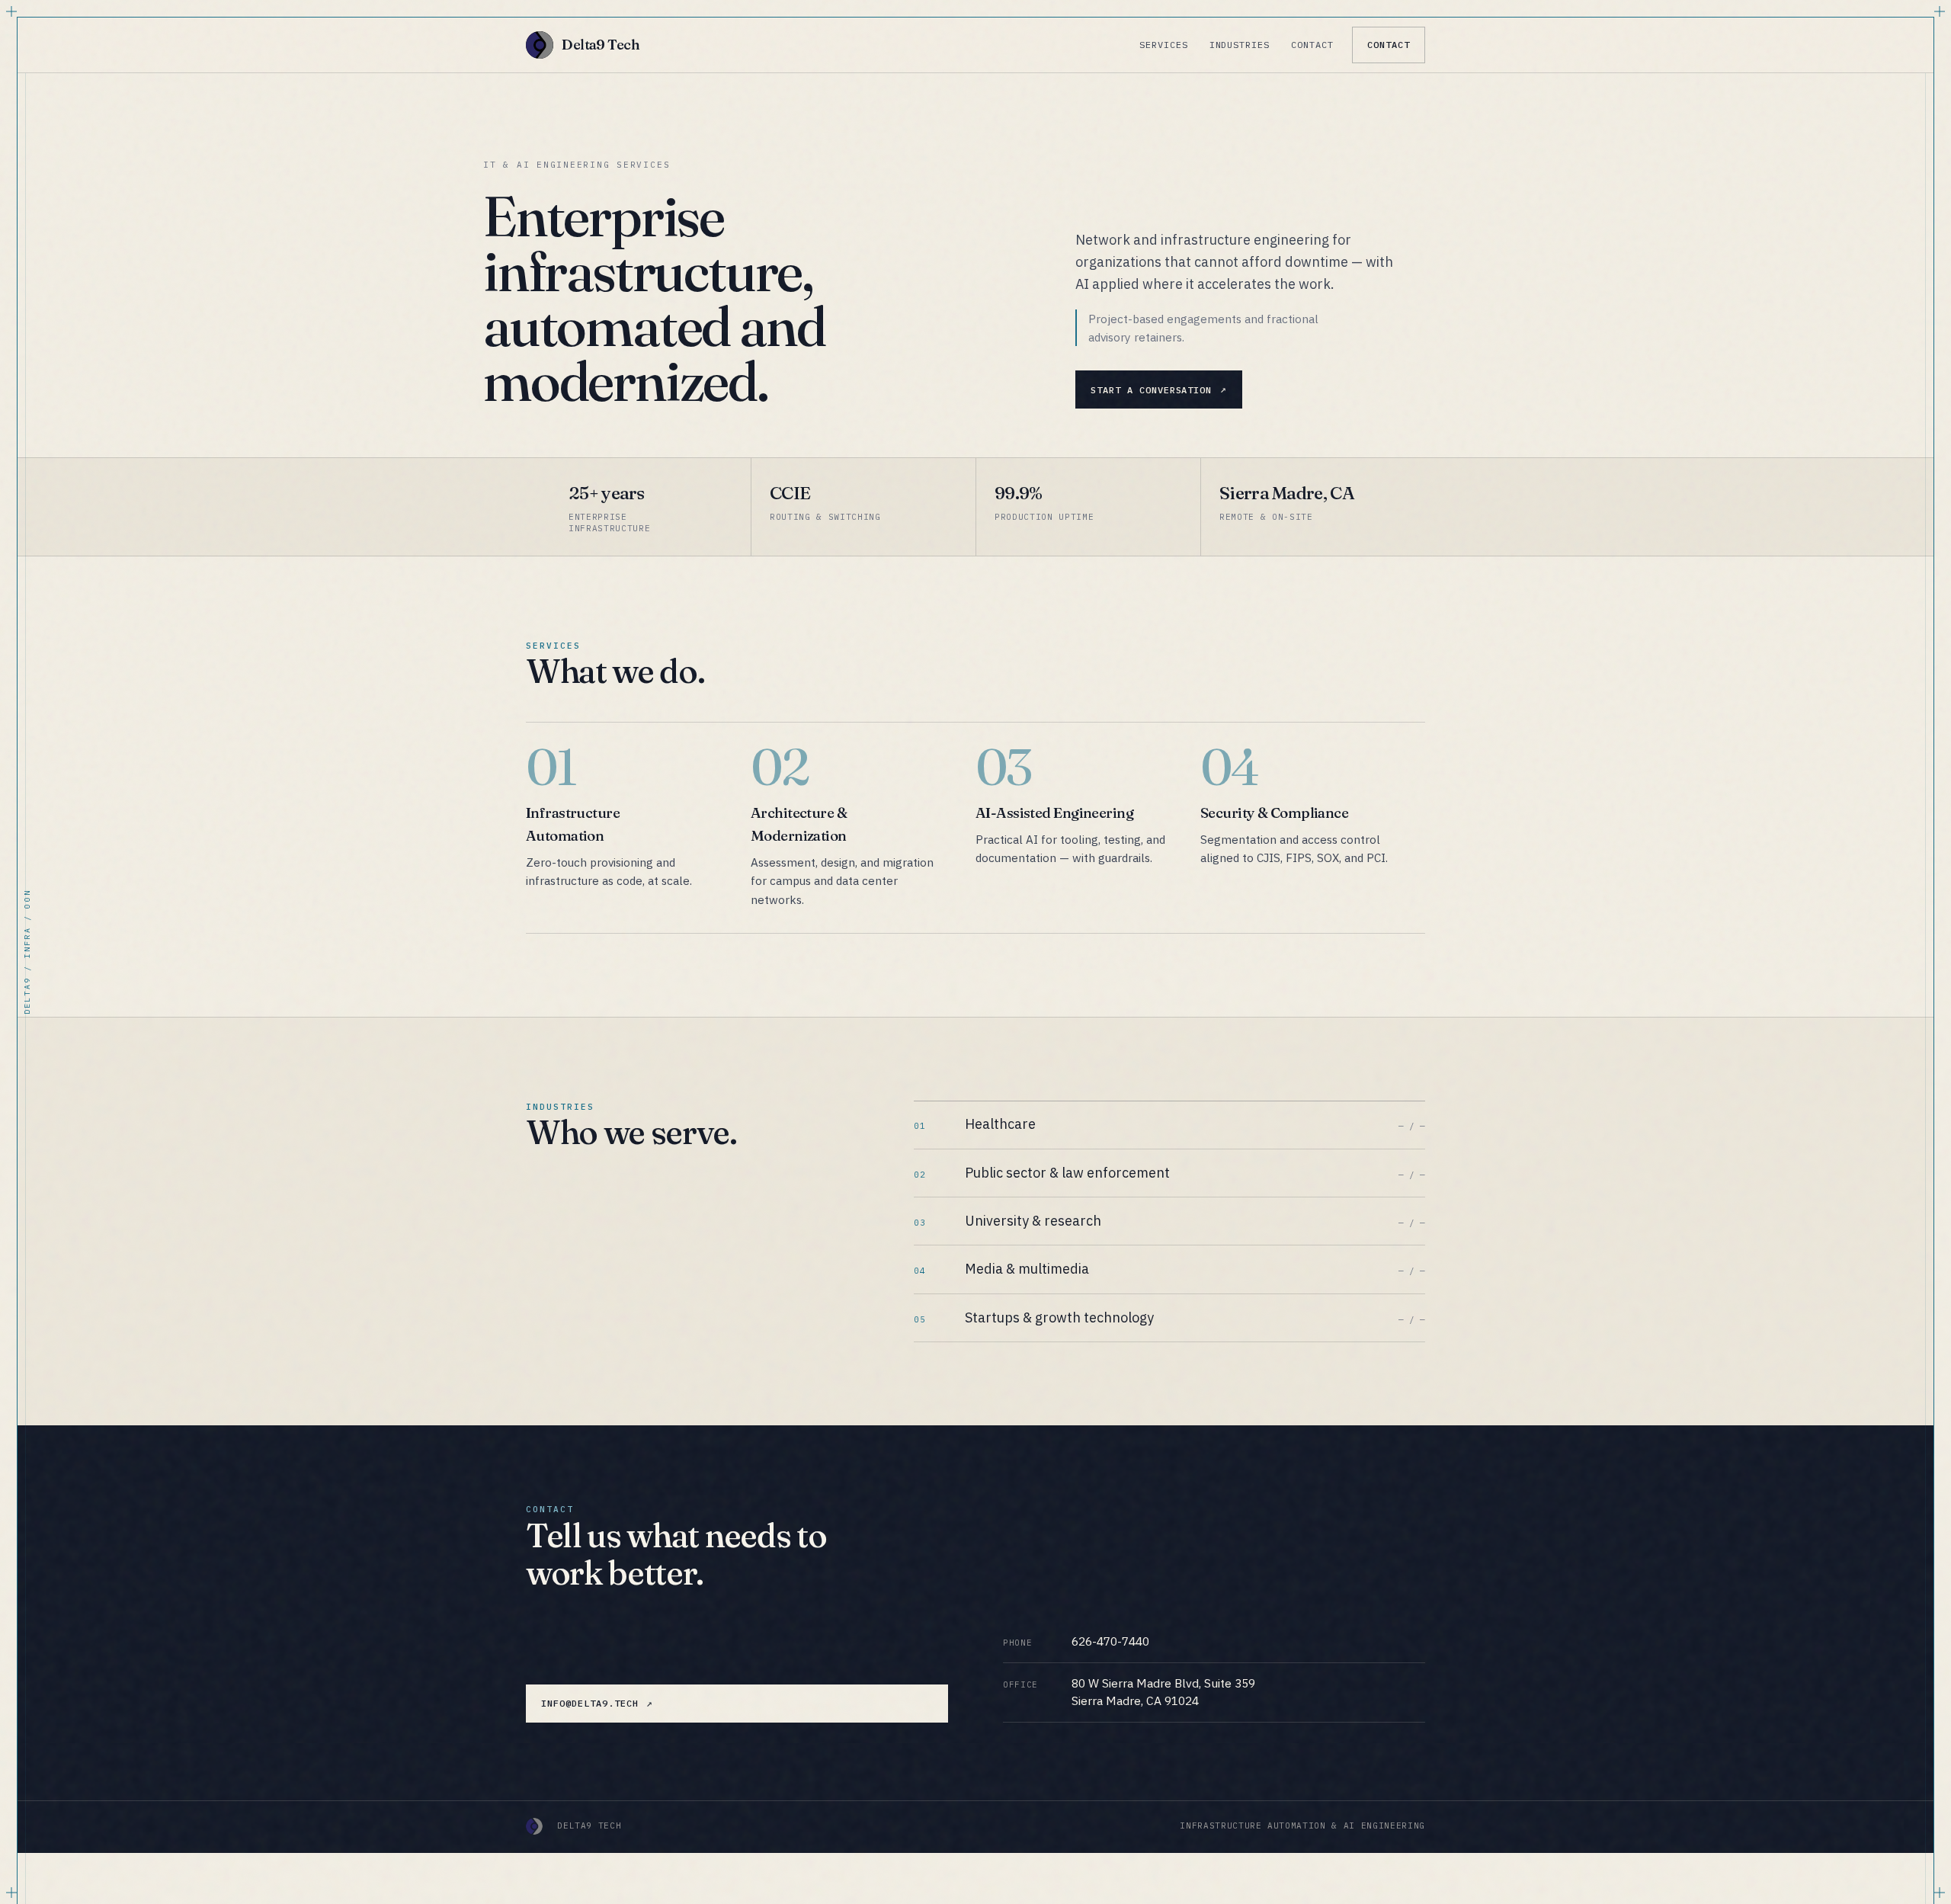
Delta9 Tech (601, 45)
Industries (1240, 45)
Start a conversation (1151, 390)
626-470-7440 (1110, 1641)
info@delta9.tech (589, 1703)
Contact (1312, 45)
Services (1164, 45)
